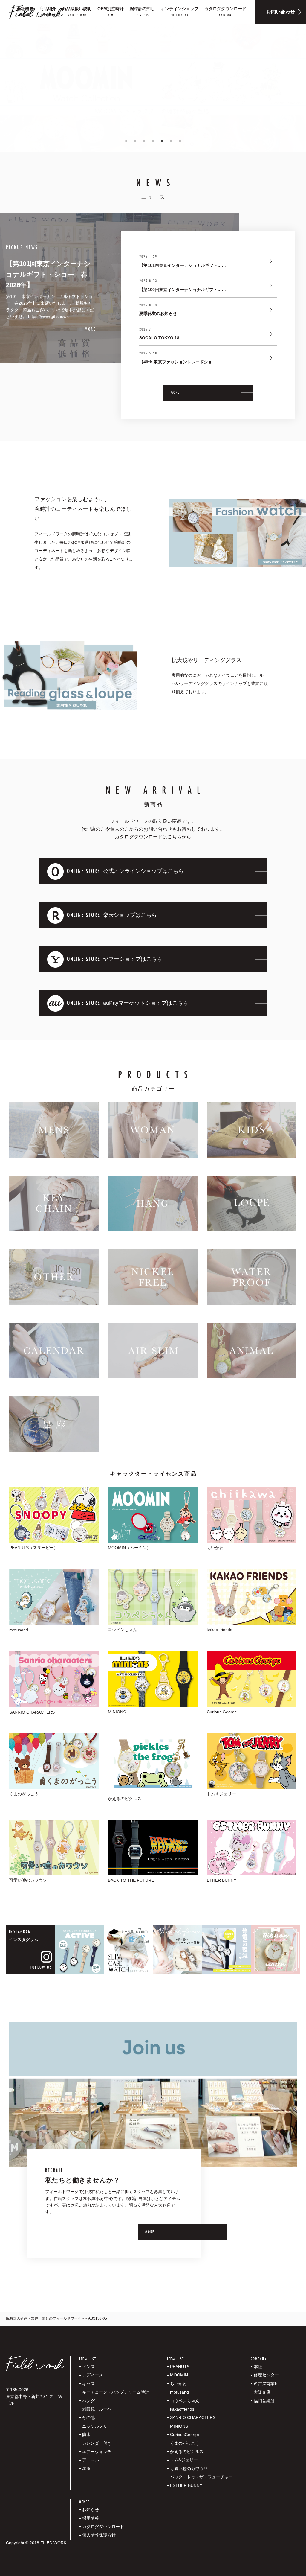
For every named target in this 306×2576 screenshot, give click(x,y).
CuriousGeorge (185, 2435)
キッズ (88, 2384)
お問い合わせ (281, 12)
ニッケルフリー (97, 2426)
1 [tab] (126, 141)
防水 (86, 2435)
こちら (175, 837)
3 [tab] (144, 141)
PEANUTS (180, 2367)
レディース (93, 2375)
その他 (88, 2417)
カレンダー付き (97, 2443)
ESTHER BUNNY (186, 2485)
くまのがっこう (185, 2443)
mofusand (179, 2392)
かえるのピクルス (187, 2452)
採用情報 (91, 2518)
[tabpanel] (153, 88)
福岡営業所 (264, 2401)
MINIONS (179, 2426)
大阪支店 (262, 2392)
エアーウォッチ (97, 2452)
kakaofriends (182, 2409)
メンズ (88, 2367)
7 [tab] (180, 141)
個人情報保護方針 (99, 2535)
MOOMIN (179, 2375)
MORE (175, 393)
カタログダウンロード (103, 2527)
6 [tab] (171, 141)
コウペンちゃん (185, 2401)
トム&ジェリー (184, 2460)
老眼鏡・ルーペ (97, 2409)
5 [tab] (162, 141)
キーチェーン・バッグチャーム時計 (116, 2392)
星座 (86, 2469)
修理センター (266, 2375)
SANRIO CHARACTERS (193, 2417)
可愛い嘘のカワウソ (189, 2469)
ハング (88, 2401)
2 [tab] (135, 141)
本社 (258, 2367)
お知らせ (91, 2510)
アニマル (91, 2460)
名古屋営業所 (266, 2384)
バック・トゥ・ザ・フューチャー (201, 2477)
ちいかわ (178, 2384)
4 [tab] (153, 141)
